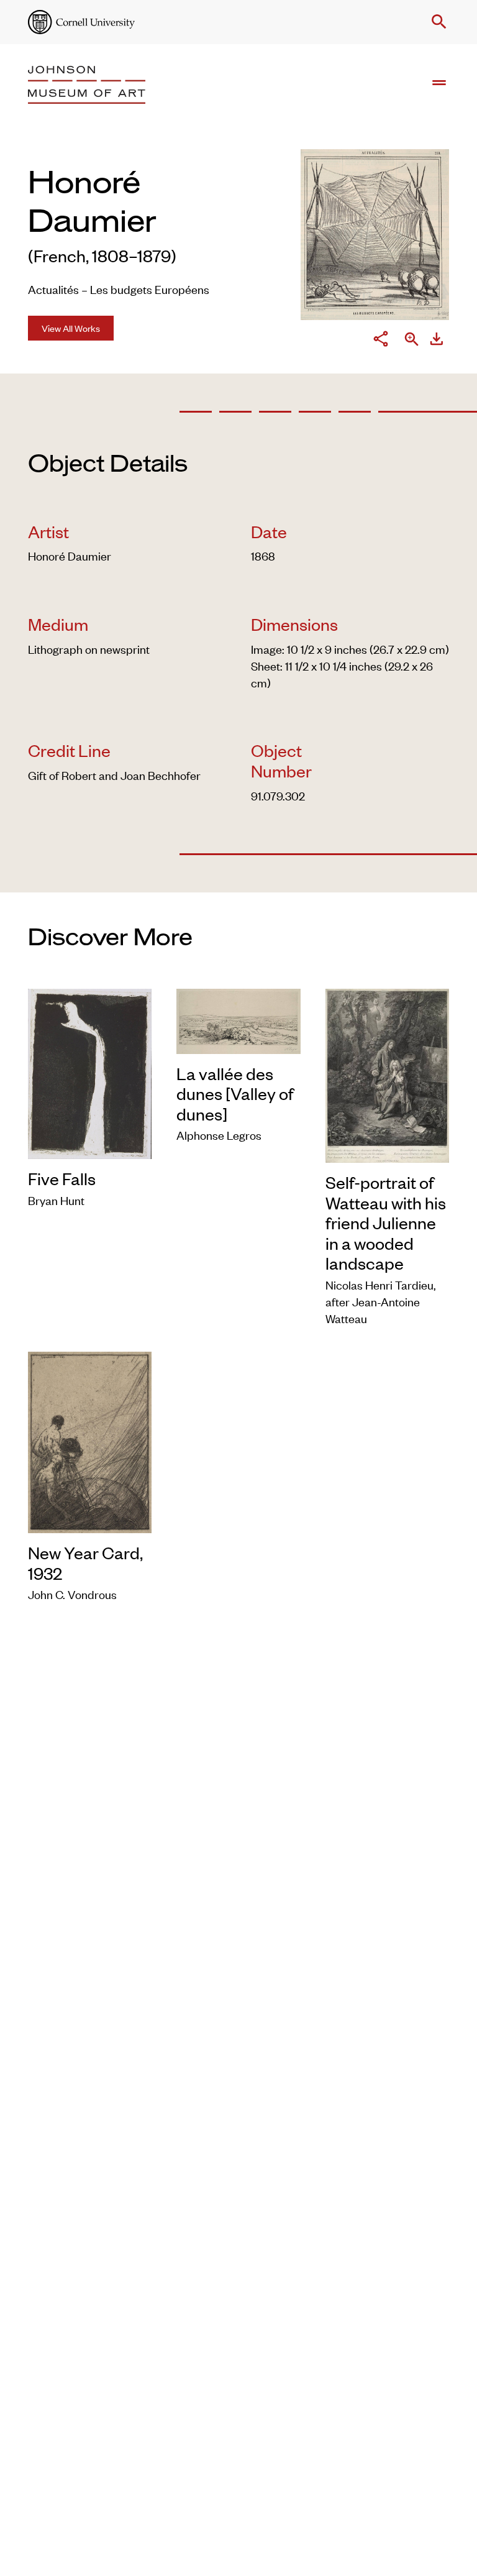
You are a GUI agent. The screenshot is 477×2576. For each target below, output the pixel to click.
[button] (437, 22)
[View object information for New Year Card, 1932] (90, 1440)
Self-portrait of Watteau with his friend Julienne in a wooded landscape (386, 1222)
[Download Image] (437, 341)
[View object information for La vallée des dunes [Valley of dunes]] (238, 1019)
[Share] (381, 341)
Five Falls (62, 1178)
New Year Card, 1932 (85, 1563)
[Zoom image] (412, 340)
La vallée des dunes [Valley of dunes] (235, 1093)
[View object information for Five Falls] (90, 1072)
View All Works (71, 328)
